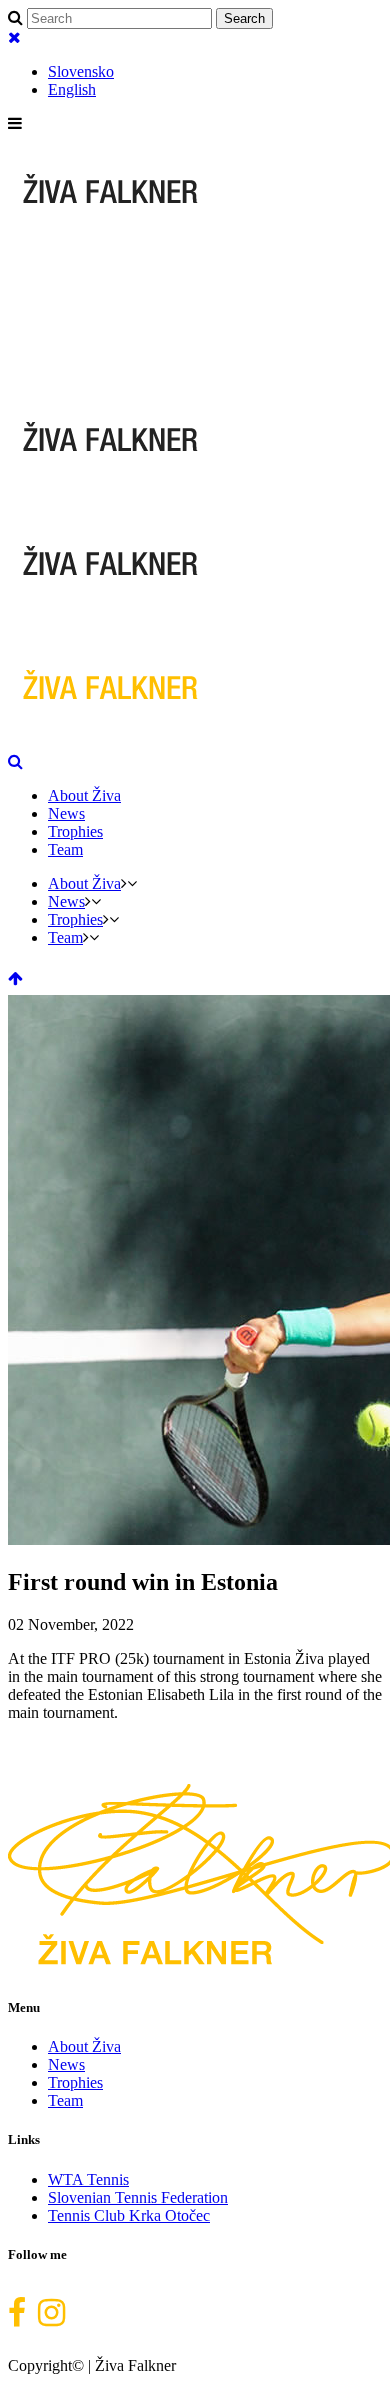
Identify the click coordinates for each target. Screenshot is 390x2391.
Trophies (75, 2082)
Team (65, 2100)
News (66, 2064)
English (72, 89)
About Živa (84, 2046)
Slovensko (81, 71)
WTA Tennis (88, 2179)
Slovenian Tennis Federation (138, 2197)
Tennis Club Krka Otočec (129, 2215)
